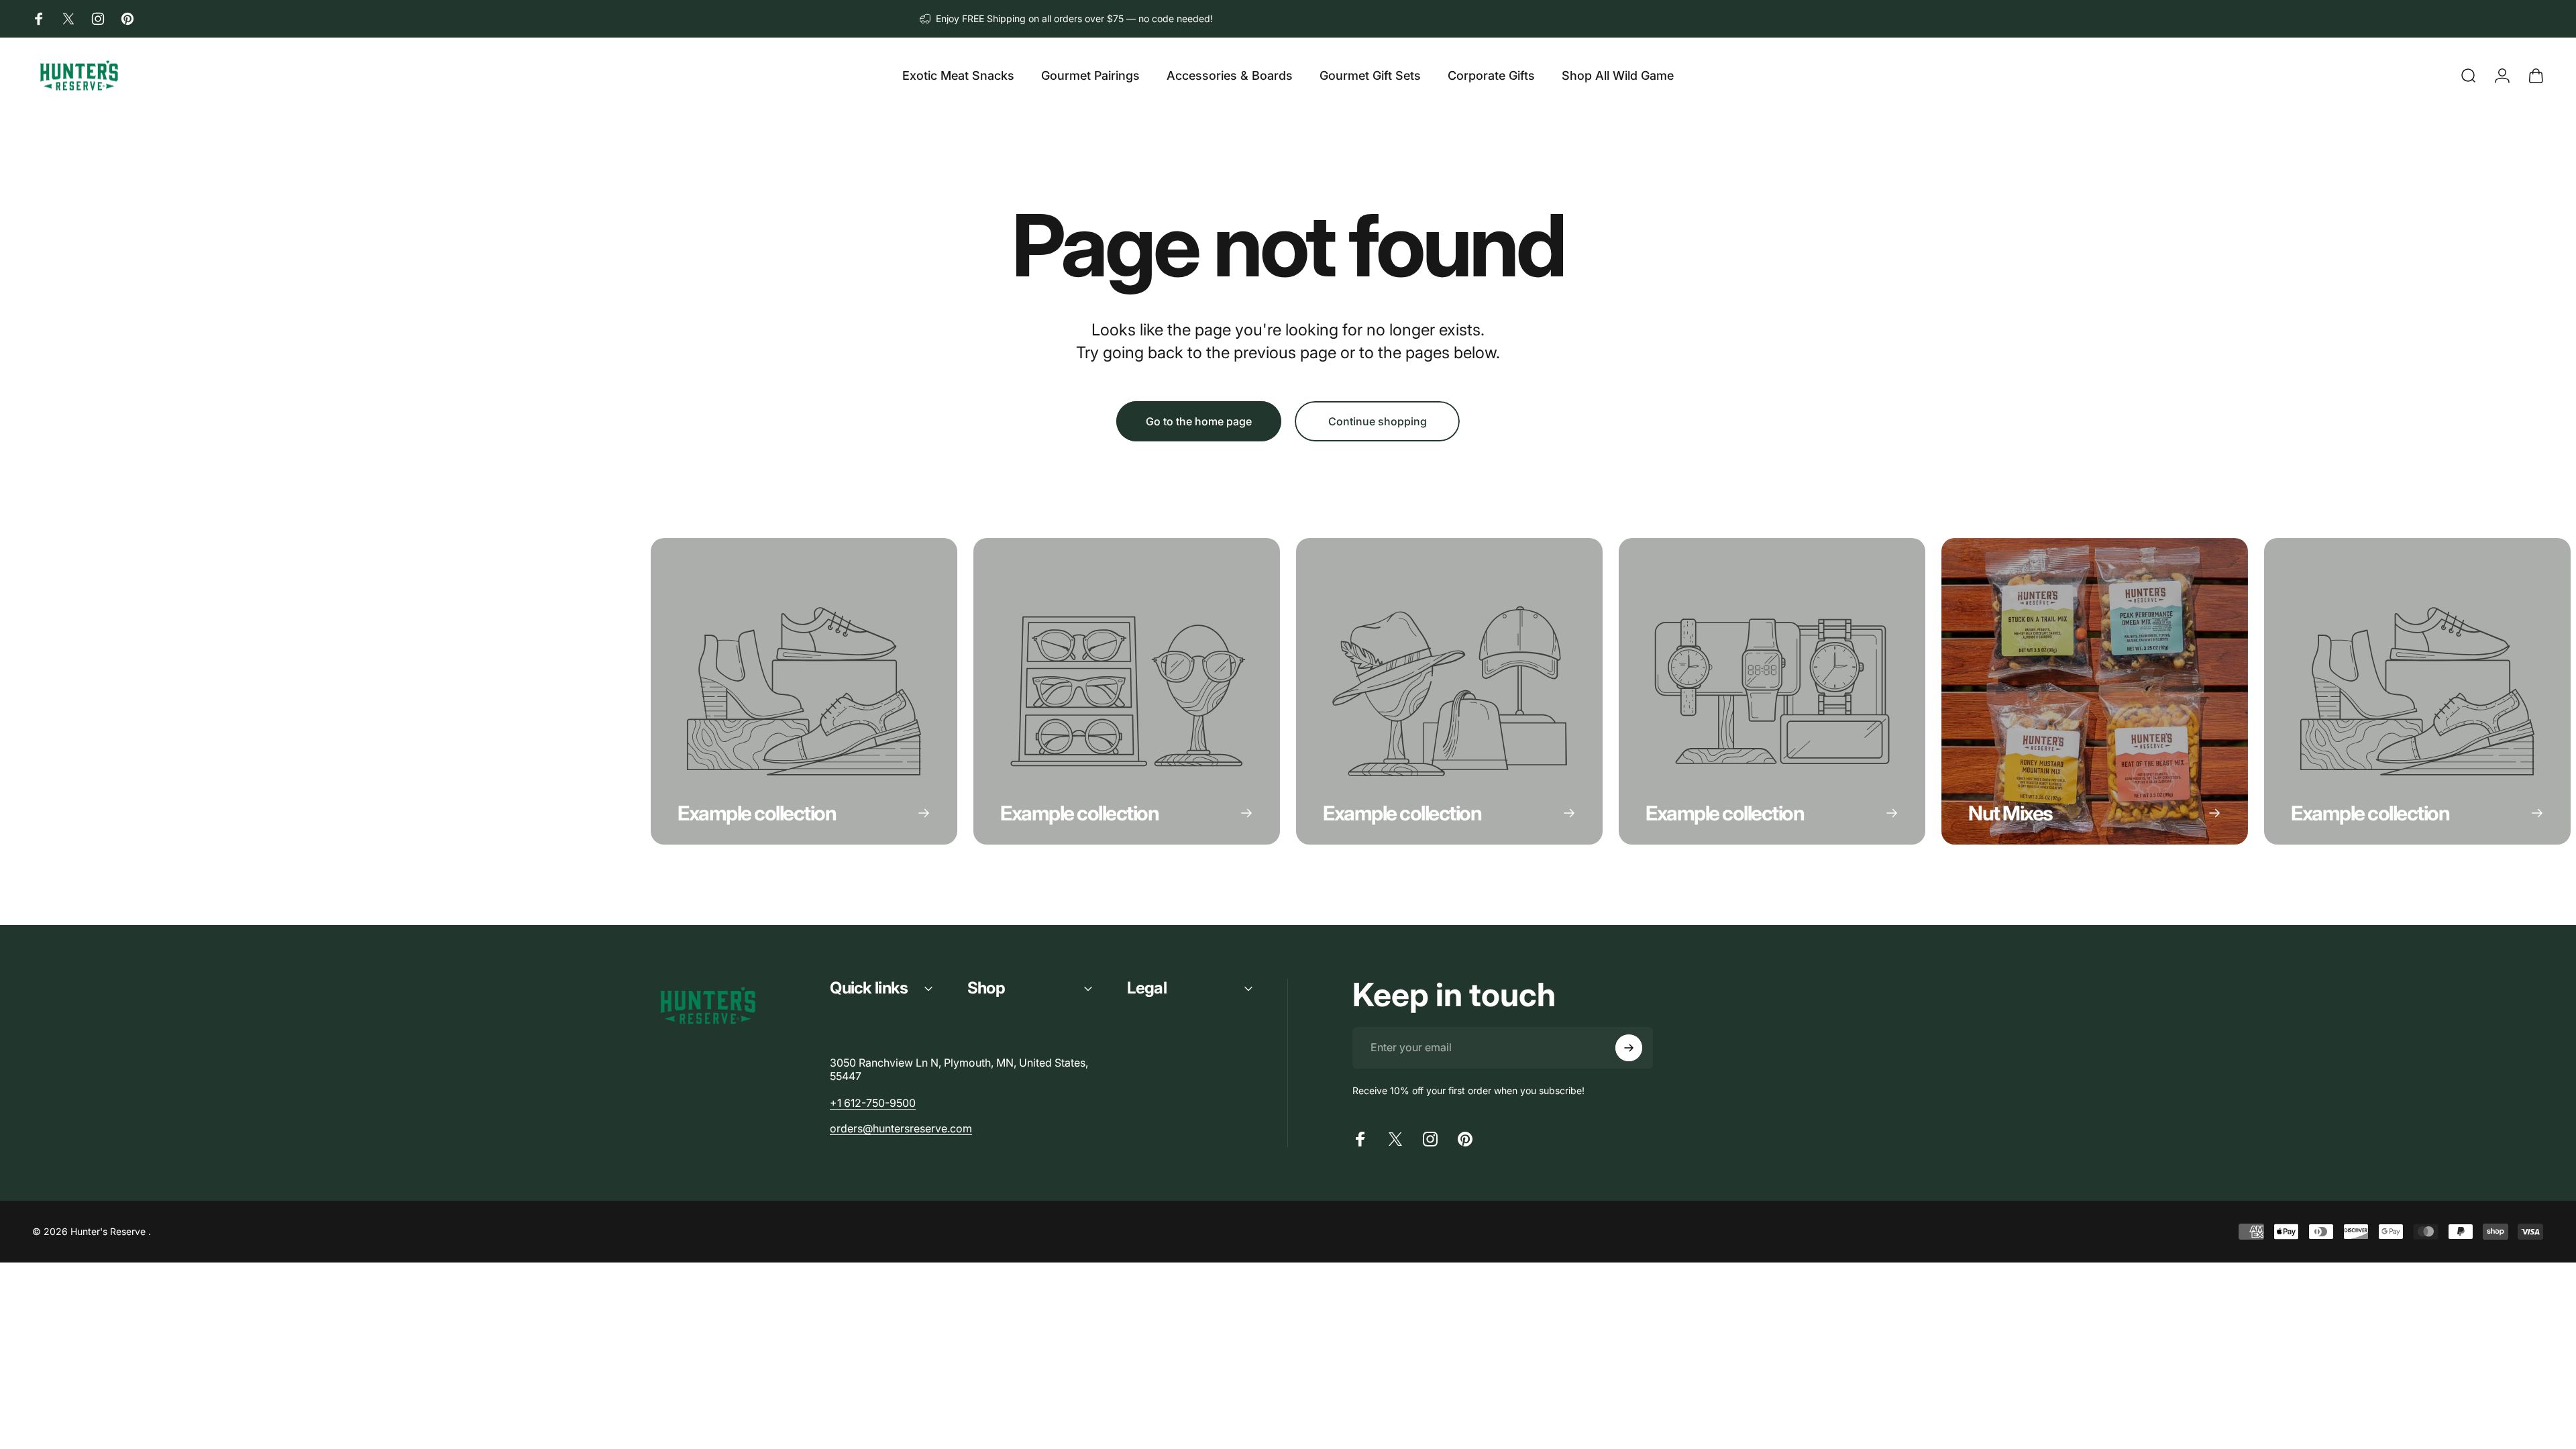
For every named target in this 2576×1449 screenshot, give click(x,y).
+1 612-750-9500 (873, 1103)
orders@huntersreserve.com (901, 1128)
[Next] (1880, 692)
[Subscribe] (1629, 1048)
